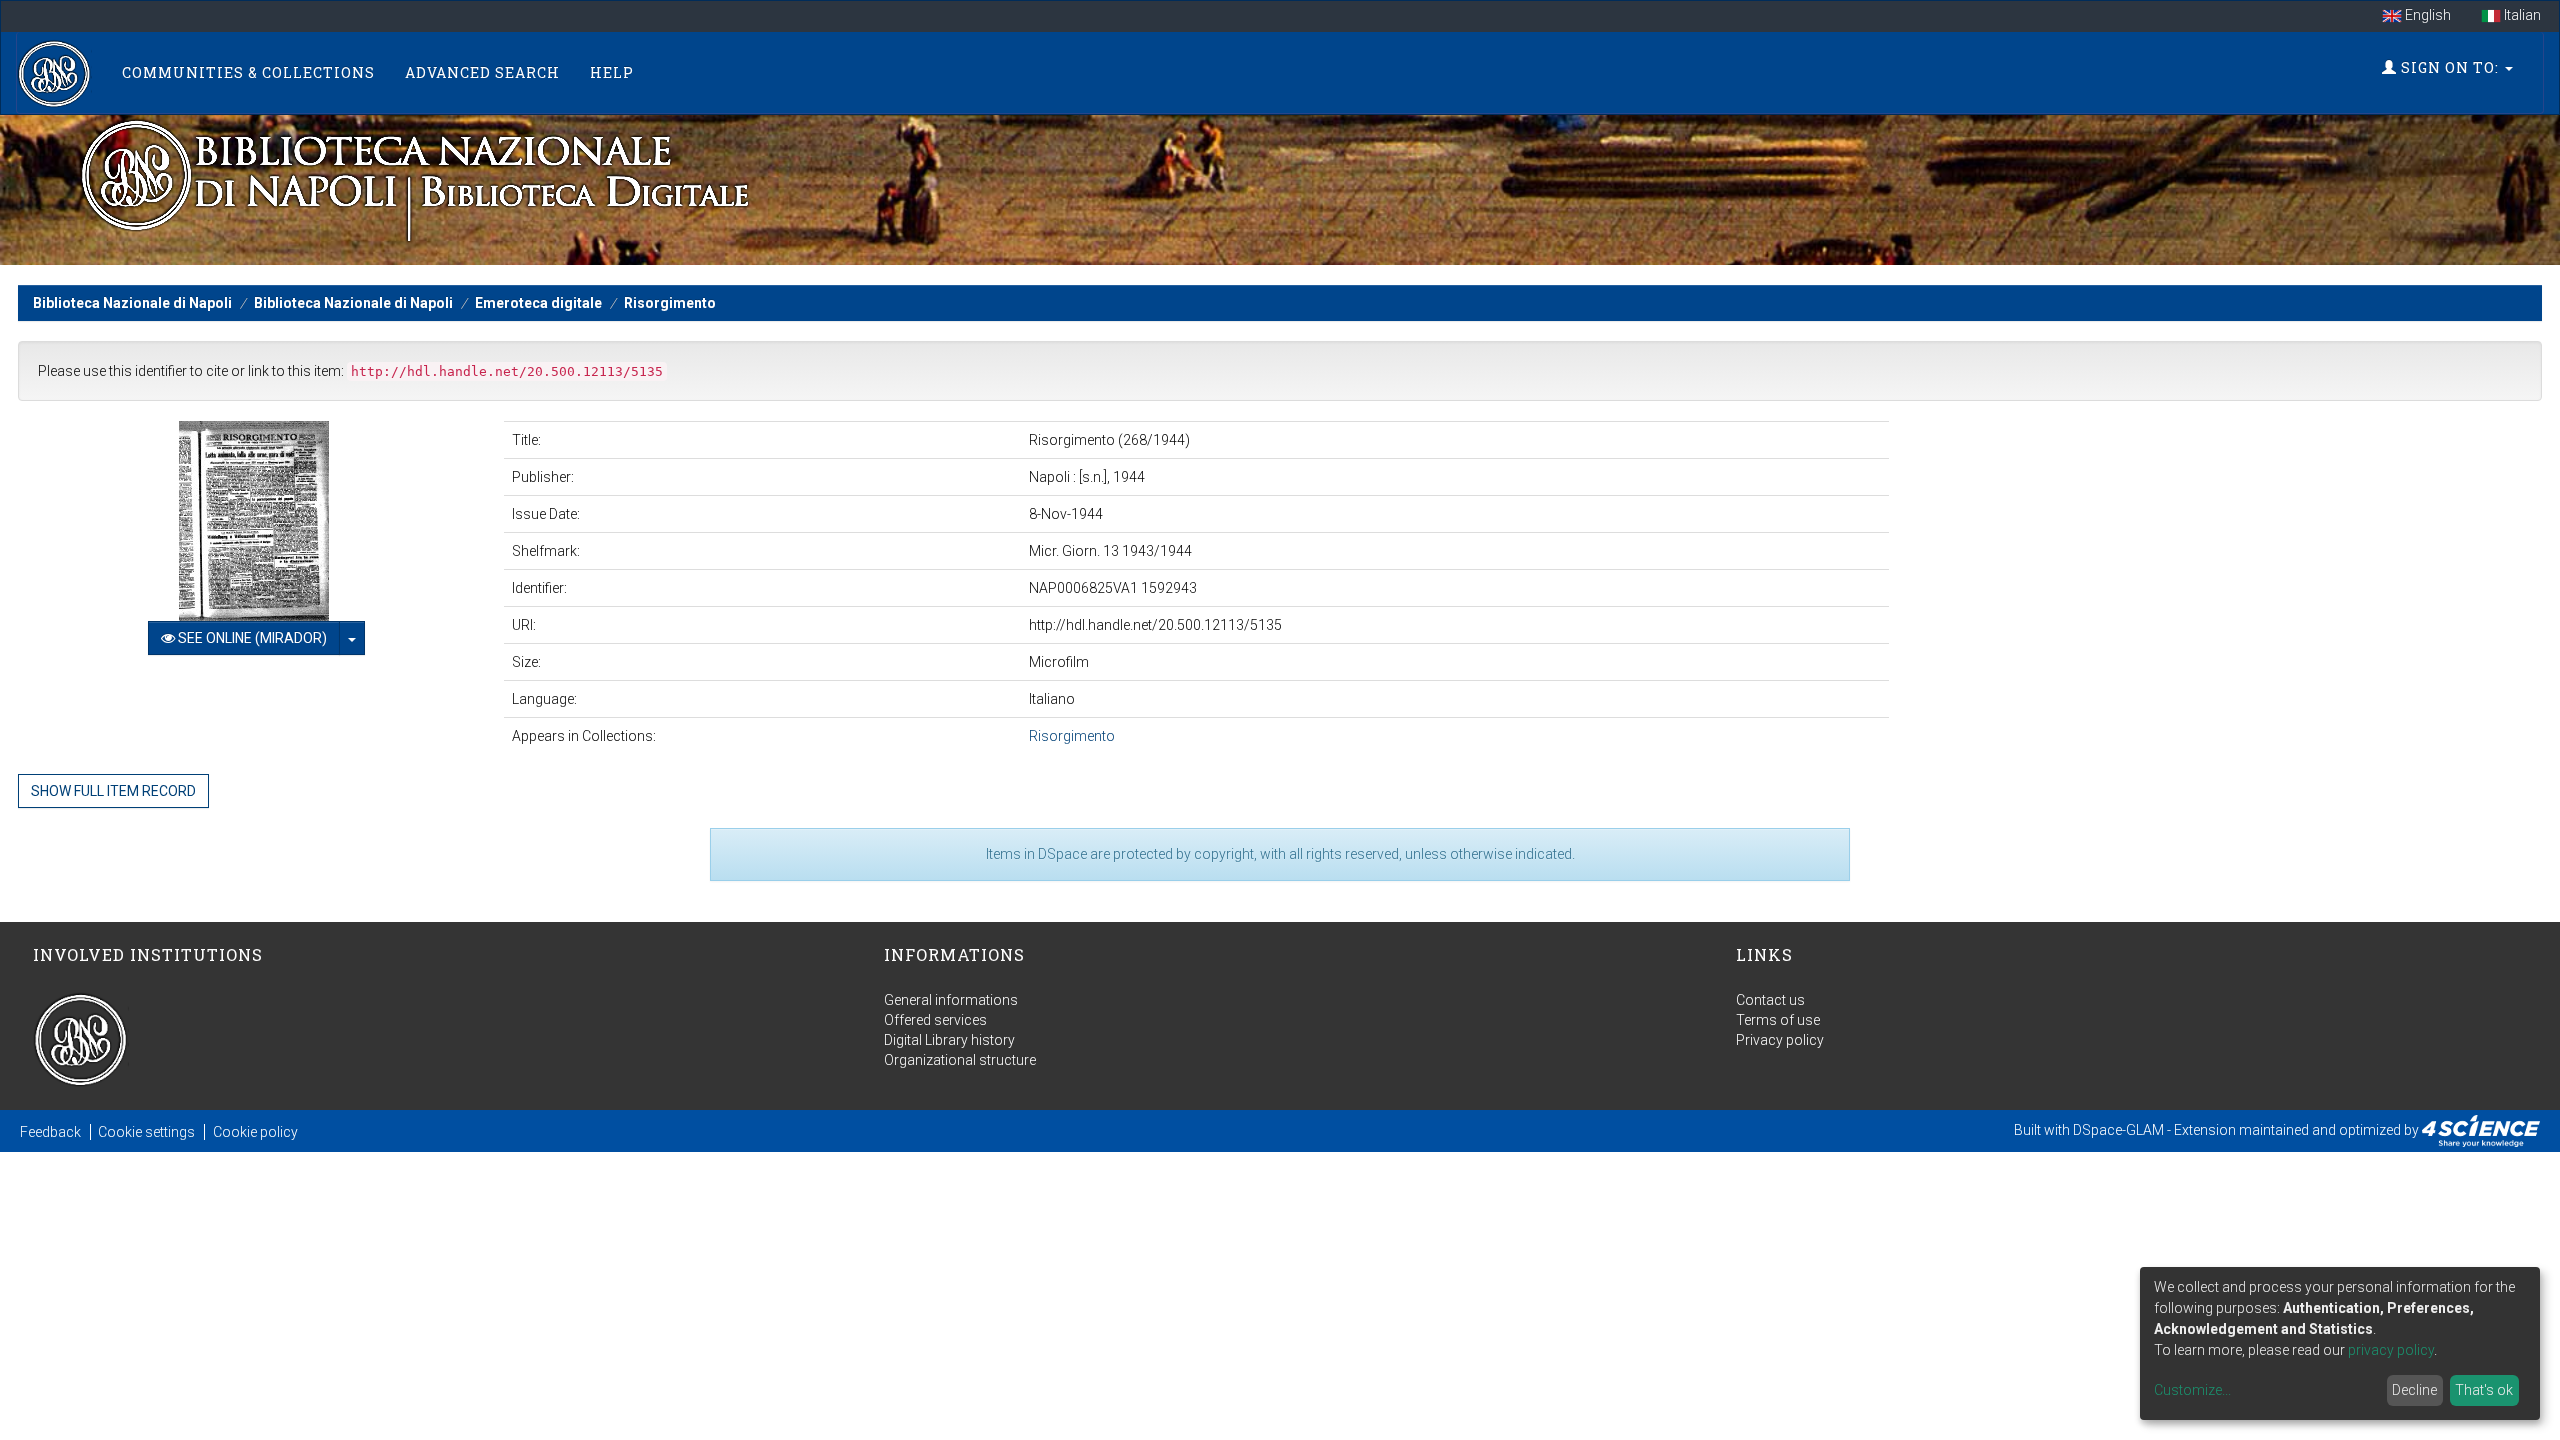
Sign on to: (2450, 67)
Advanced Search (482, 72)
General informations (951, 1000)
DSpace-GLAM (2118, 1130)
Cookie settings (146, 1132)
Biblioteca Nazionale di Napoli (132, 303)
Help (612, 72)
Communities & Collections (248, 72)
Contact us (1770, 1000)
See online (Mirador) (251, 638)
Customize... (2192, 1390)
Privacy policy (1780, 1040)
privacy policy (2391, 1350)
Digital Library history (949, 1040)
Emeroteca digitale (538, 303)
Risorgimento (670, 303)
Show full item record (113, 791)
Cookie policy (255, 1132)
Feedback (50, 1132)
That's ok (2484, 1390)
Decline (2414, 1390)
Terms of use (1778, 1020)
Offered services (935, 1020)
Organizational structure (960, 1060)
